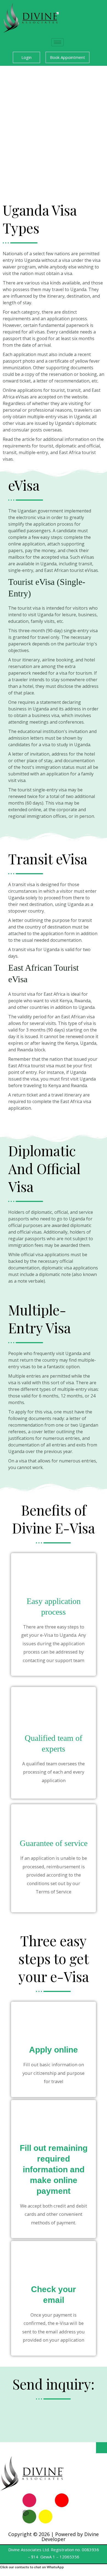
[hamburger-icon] (57, 42)
